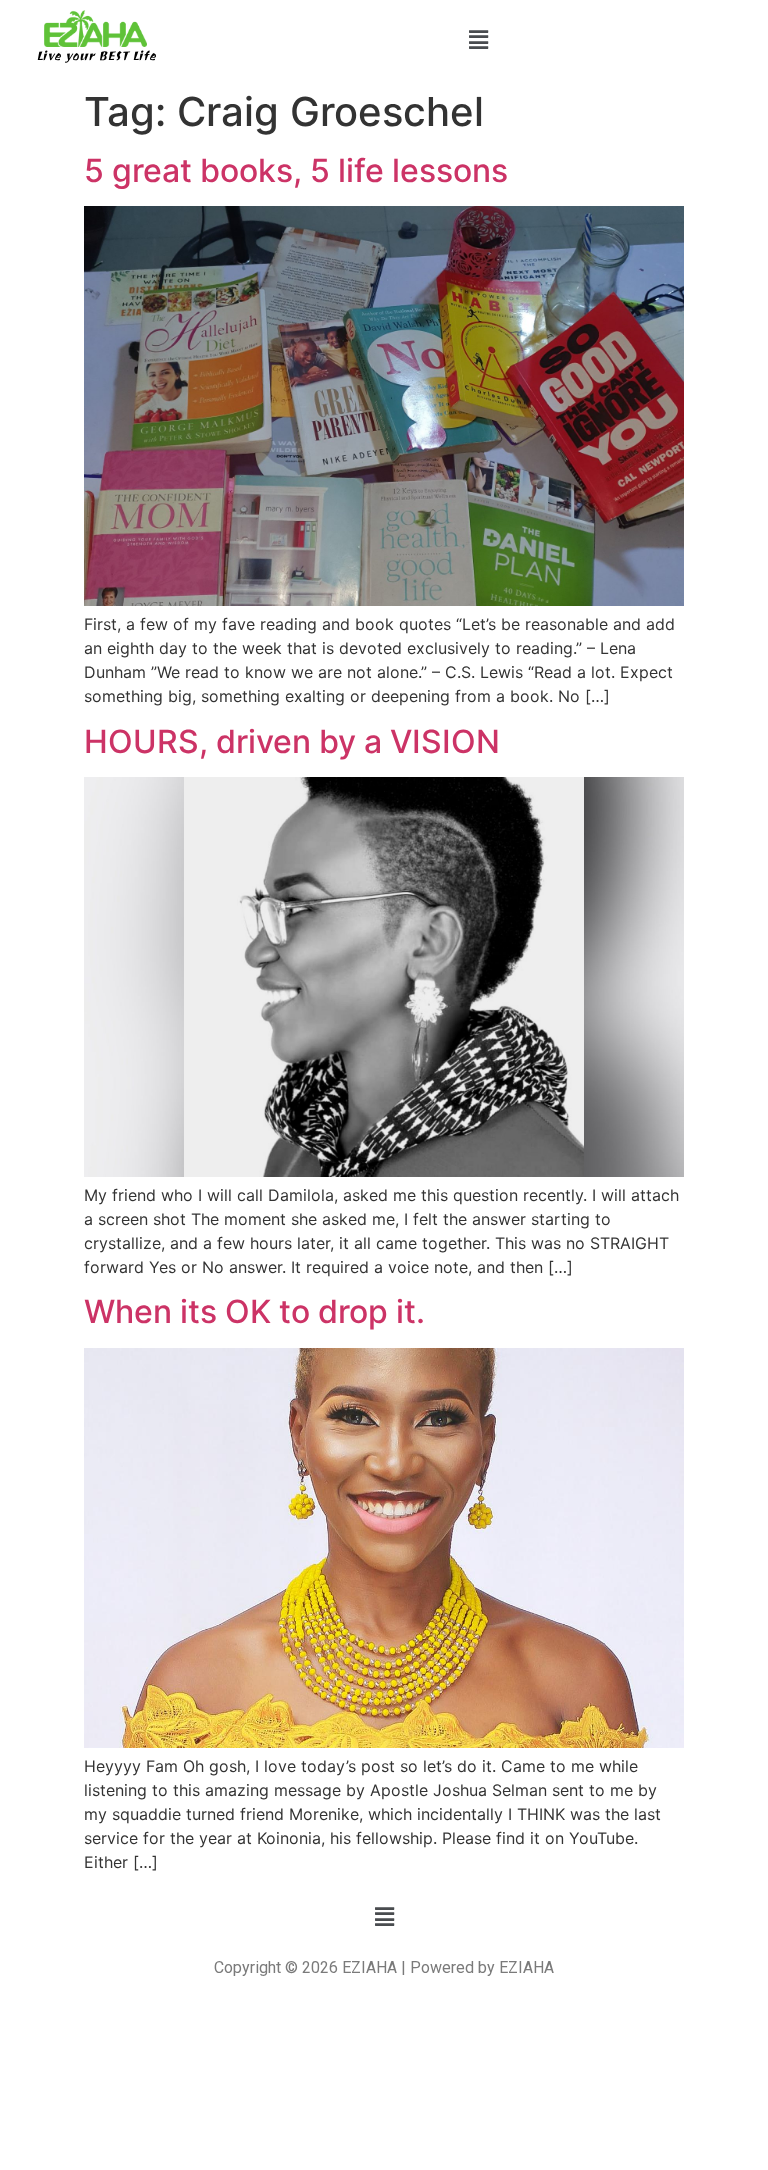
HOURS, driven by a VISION (292, 741)
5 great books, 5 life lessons (296, 170)
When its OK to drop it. (254, 1311)
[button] (478, 39)
